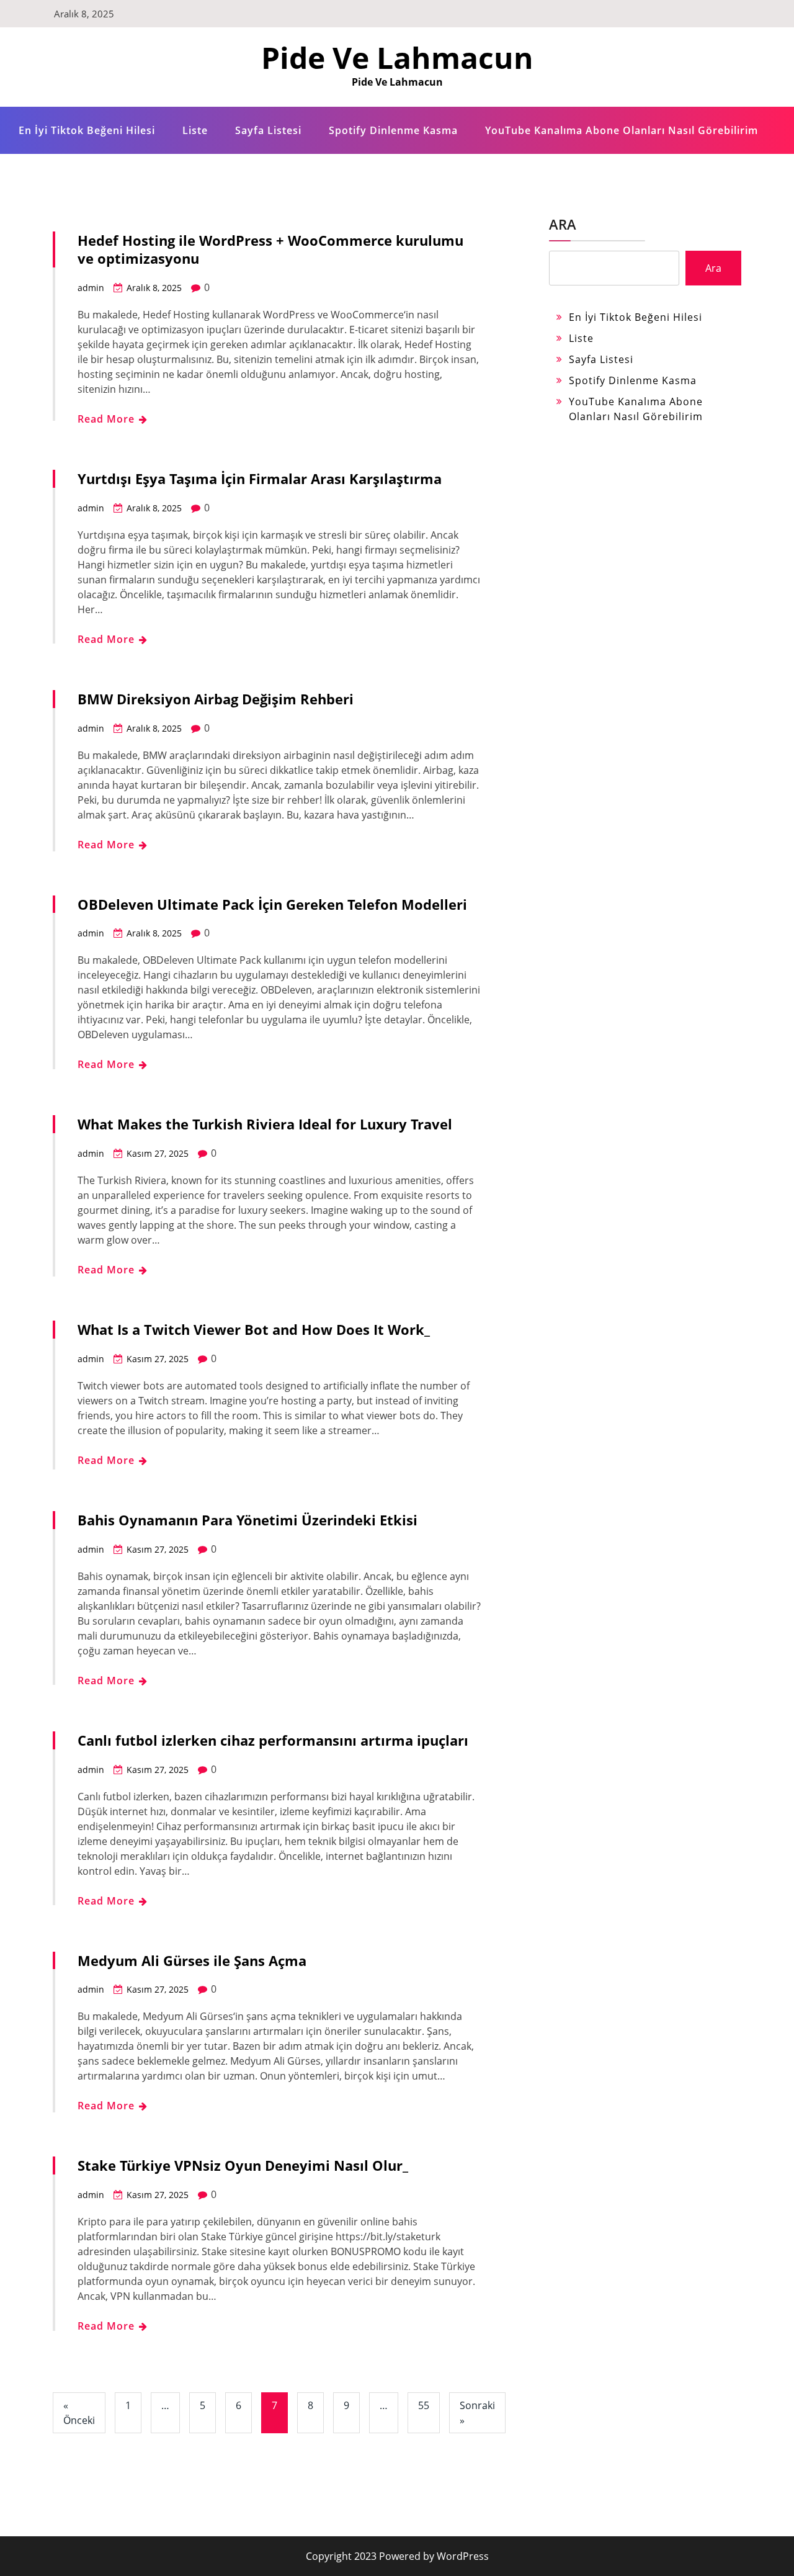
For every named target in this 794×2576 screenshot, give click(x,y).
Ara (563, 224)
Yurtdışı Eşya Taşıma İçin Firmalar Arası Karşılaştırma (260, 478)
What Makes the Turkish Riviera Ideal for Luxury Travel (265, 1124)
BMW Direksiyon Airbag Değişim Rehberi (216, 699)
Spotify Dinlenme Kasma (393, 130)
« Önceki (79, 2413)
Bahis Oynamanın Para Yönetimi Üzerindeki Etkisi (248, 1520)
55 (424, 2405)
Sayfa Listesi (268, 130)
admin (91, 288)
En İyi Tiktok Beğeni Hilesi (87, 130)
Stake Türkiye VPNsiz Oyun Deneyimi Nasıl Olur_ (243, 2165)
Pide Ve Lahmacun (397, 57)
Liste (195, 130)
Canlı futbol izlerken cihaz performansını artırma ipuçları (273, 1740)
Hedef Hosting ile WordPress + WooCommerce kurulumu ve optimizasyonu (270, 249)
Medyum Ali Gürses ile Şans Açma (192, 1960)
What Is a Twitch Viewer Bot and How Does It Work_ (254, 1329)
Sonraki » (477, 2413)
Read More (108, 419)
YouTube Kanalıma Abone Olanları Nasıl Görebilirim (622, 130)
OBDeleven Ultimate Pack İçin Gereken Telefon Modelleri (272, 904)
